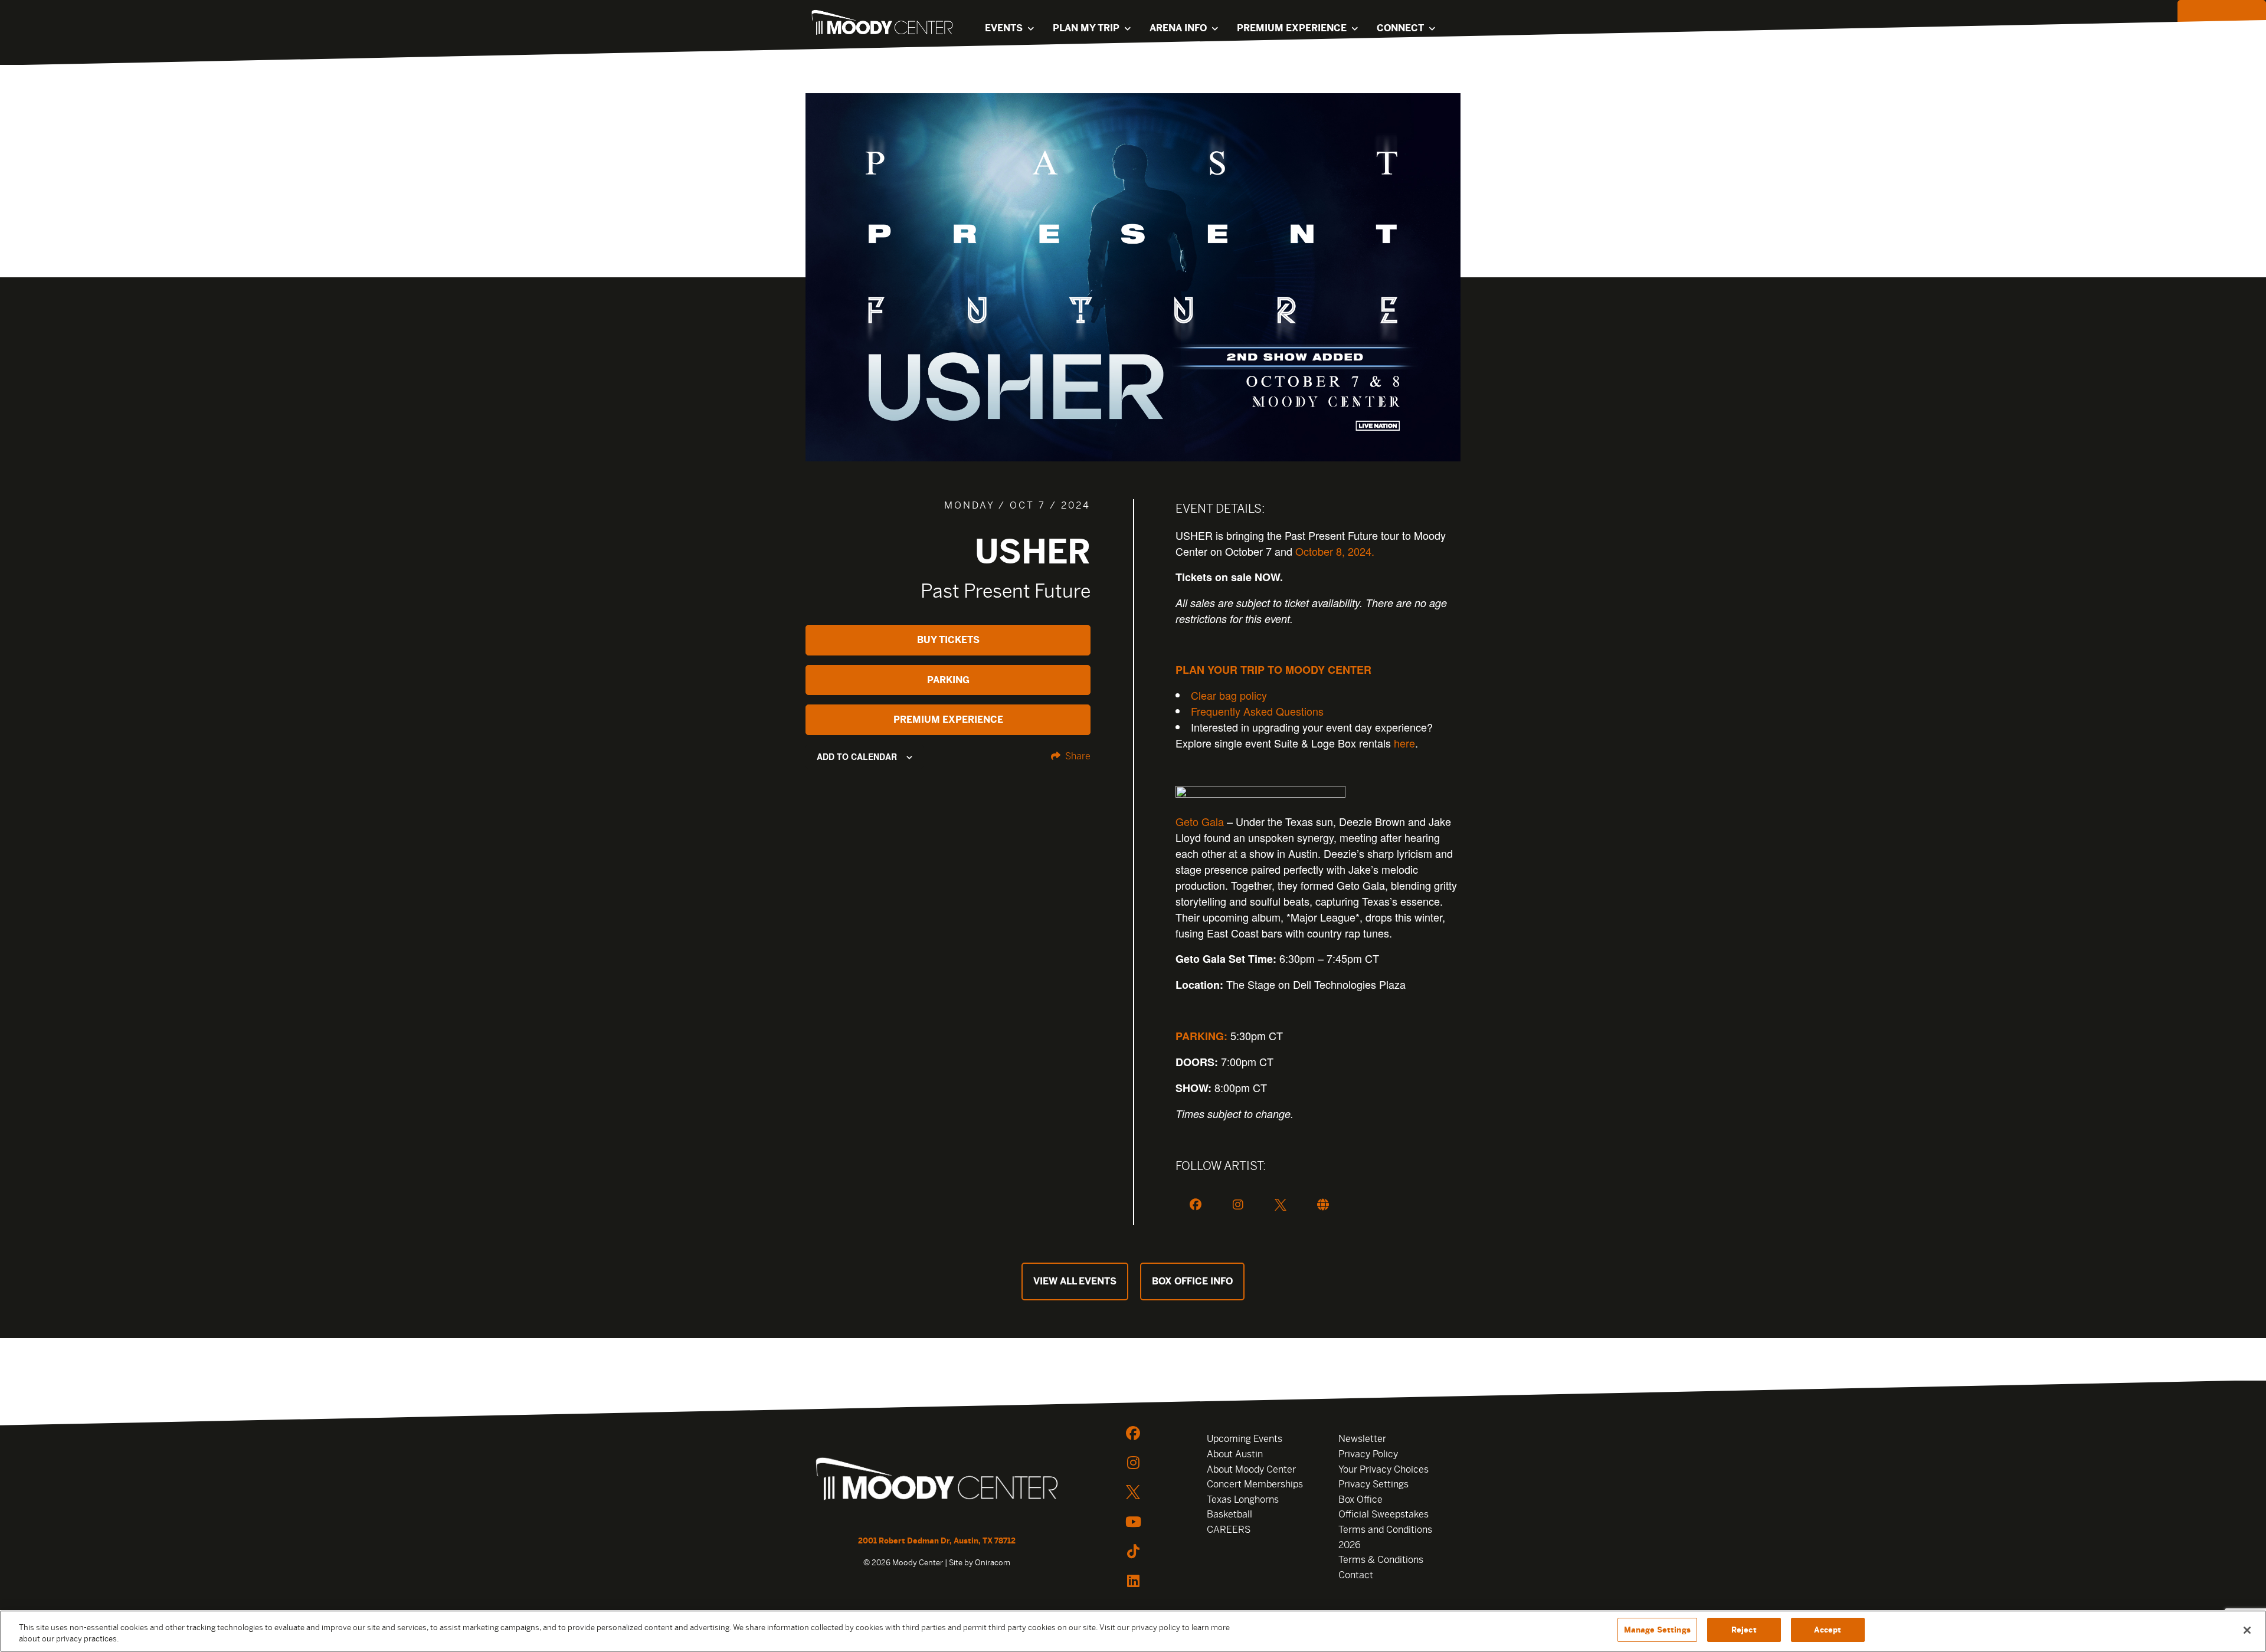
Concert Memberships (1255, 1484)
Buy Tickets (948, 640)
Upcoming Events (1245, 1439)
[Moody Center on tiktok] (1133, 1551)
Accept (1828, 1630)
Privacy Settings (1373, 1484)
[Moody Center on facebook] (1133, 1433)
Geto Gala (1200, 821)
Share (1077, 756)
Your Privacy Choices (1383, 1469)
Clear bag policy (1229, 695)
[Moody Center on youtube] (1133, 1522)
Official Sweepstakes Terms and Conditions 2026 (1385, 1529)
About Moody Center (1251, 1469)
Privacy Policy (1368, 1454)
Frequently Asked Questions (1257, 711)
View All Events (1075, 1281)
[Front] (937, 1481)
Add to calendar (857, 756)
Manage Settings (1657, 1630)
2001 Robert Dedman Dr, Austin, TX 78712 (937, 1541)
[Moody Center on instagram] (1133, 1463)
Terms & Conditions (1381, 1560)
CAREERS (1229, 1530)
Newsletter (1362, 1439)
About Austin (1235, 1454)
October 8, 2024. (1335, 551)
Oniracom (993, 1563)
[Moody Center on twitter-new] (1133, 1492)
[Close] (2247, 1630)
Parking (948, 680)
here (1404, 743)
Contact (1356, 1575)
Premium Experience (948, 720)
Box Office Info (1192, 1281)
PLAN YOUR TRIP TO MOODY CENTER (1273, 670)
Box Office (1360, 1499)
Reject (1744, 1630)
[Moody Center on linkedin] (1133, 1581)
